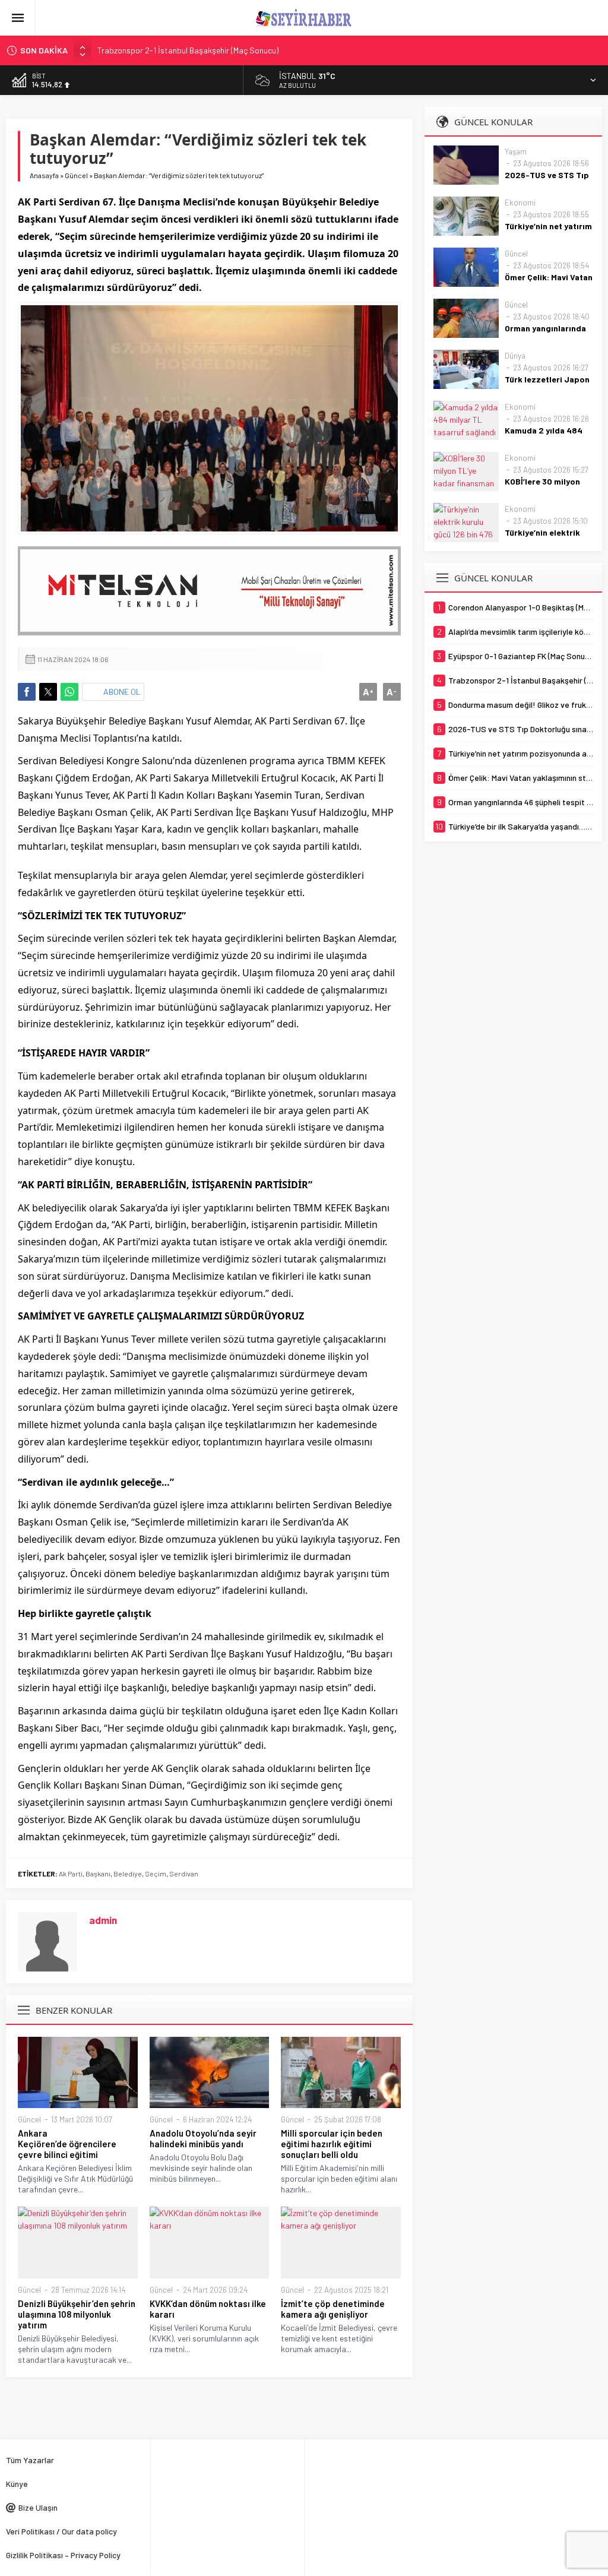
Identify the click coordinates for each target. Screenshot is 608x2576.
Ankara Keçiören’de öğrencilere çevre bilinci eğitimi (67, 2144)
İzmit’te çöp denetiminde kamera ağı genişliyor (333, 2309)
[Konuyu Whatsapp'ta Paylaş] (69, 692)
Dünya (515, 356)
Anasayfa (44, 175)
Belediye (128, 1874)
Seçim (156, 1874)
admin (103, 1920)
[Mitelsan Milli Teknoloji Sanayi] (209, 591)
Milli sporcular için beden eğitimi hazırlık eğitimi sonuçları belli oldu (332, 2144)
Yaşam (516, 151)
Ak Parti (71, 1874)
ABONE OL (122, 692)
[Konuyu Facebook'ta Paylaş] (27, 692)
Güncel (76, 175)
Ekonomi (520, 202)
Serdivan (184, 1874)
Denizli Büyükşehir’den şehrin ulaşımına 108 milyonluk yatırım (77, 2314)
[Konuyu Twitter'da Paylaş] (48, 692)
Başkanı (98, 1874)
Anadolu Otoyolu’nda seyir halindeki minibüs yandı (203, 2138)
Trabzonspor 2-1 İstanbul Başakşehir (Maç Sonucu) (188, 50)
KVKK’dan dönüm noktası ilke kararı (208, 2309)
